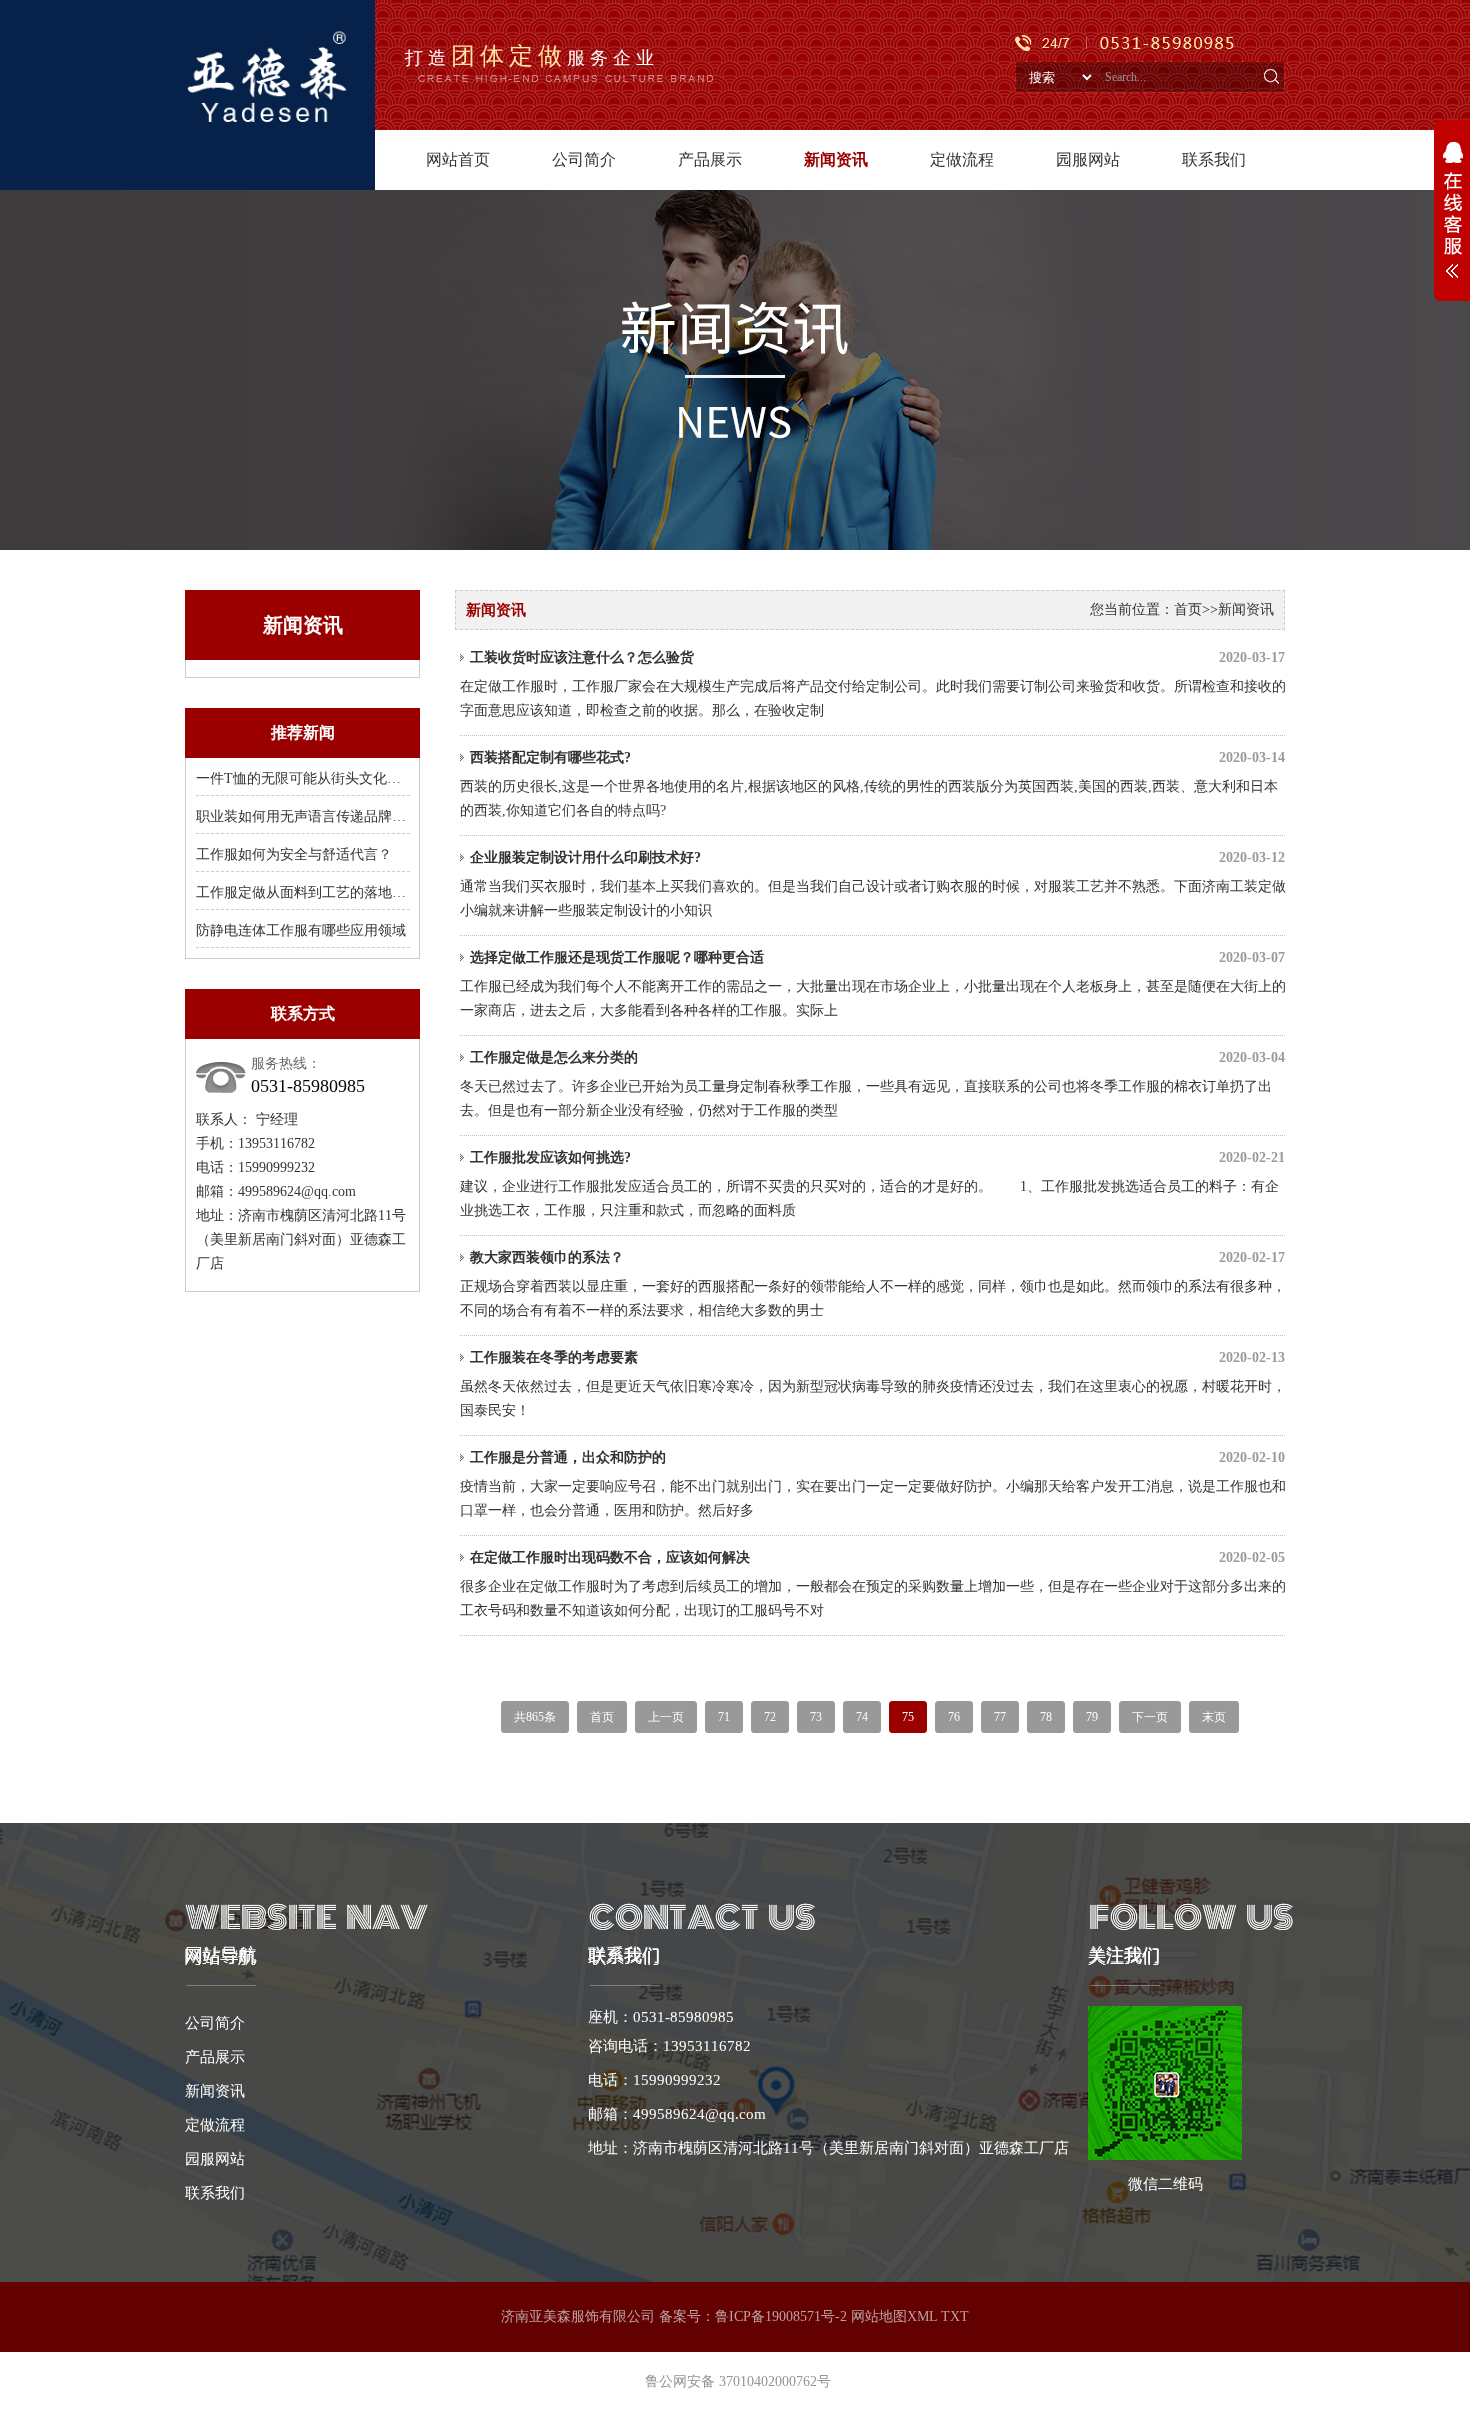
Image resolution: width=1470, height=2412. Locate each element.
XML (922, 2316)
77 (1000, 1717)
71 (724, 1717)
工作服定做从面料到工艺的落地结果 (308, 892)
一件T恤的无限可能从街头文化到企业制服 (326, 778)
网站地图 (879, 2316)
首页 (1188, 609)
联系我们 (1214, 159)
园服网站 (1088, 159)
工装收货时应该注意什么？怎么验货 (877, 657)
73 (816, 1717)
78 (1046, 1717)
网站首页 (458, 159)
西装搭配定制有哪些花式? (877, 757)
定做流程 (962, 159)
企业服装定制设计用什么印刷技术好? (877, 857)
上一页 (666, 1717)
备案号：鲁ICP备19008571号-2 (753, 2316)
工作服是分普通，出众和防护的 (877, 1457)
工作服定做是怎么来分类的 (877, 1057)
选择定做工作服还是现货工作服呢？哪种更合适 (877, 957)
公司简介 (584, 159)
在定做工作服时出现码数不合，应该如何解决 (877, 1557)
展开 (1452, 221)
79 (1092, 1717)
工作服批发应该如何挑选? (877, 1157)
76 (954, 1717)
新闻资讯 (836, 159)
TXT (955, 2316)
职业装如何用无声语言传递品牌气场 (308, 816)
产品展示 (710, 159)
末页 (1214, 1717)
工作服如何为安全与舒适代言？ (294, 854)
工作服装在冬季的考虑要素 (877, 1357)
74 (862, 1717)
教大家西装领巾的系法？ (877, 1257)
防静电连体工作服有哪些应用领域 (301, 930)
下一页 (1150, 1717)
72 (770, 1717)
